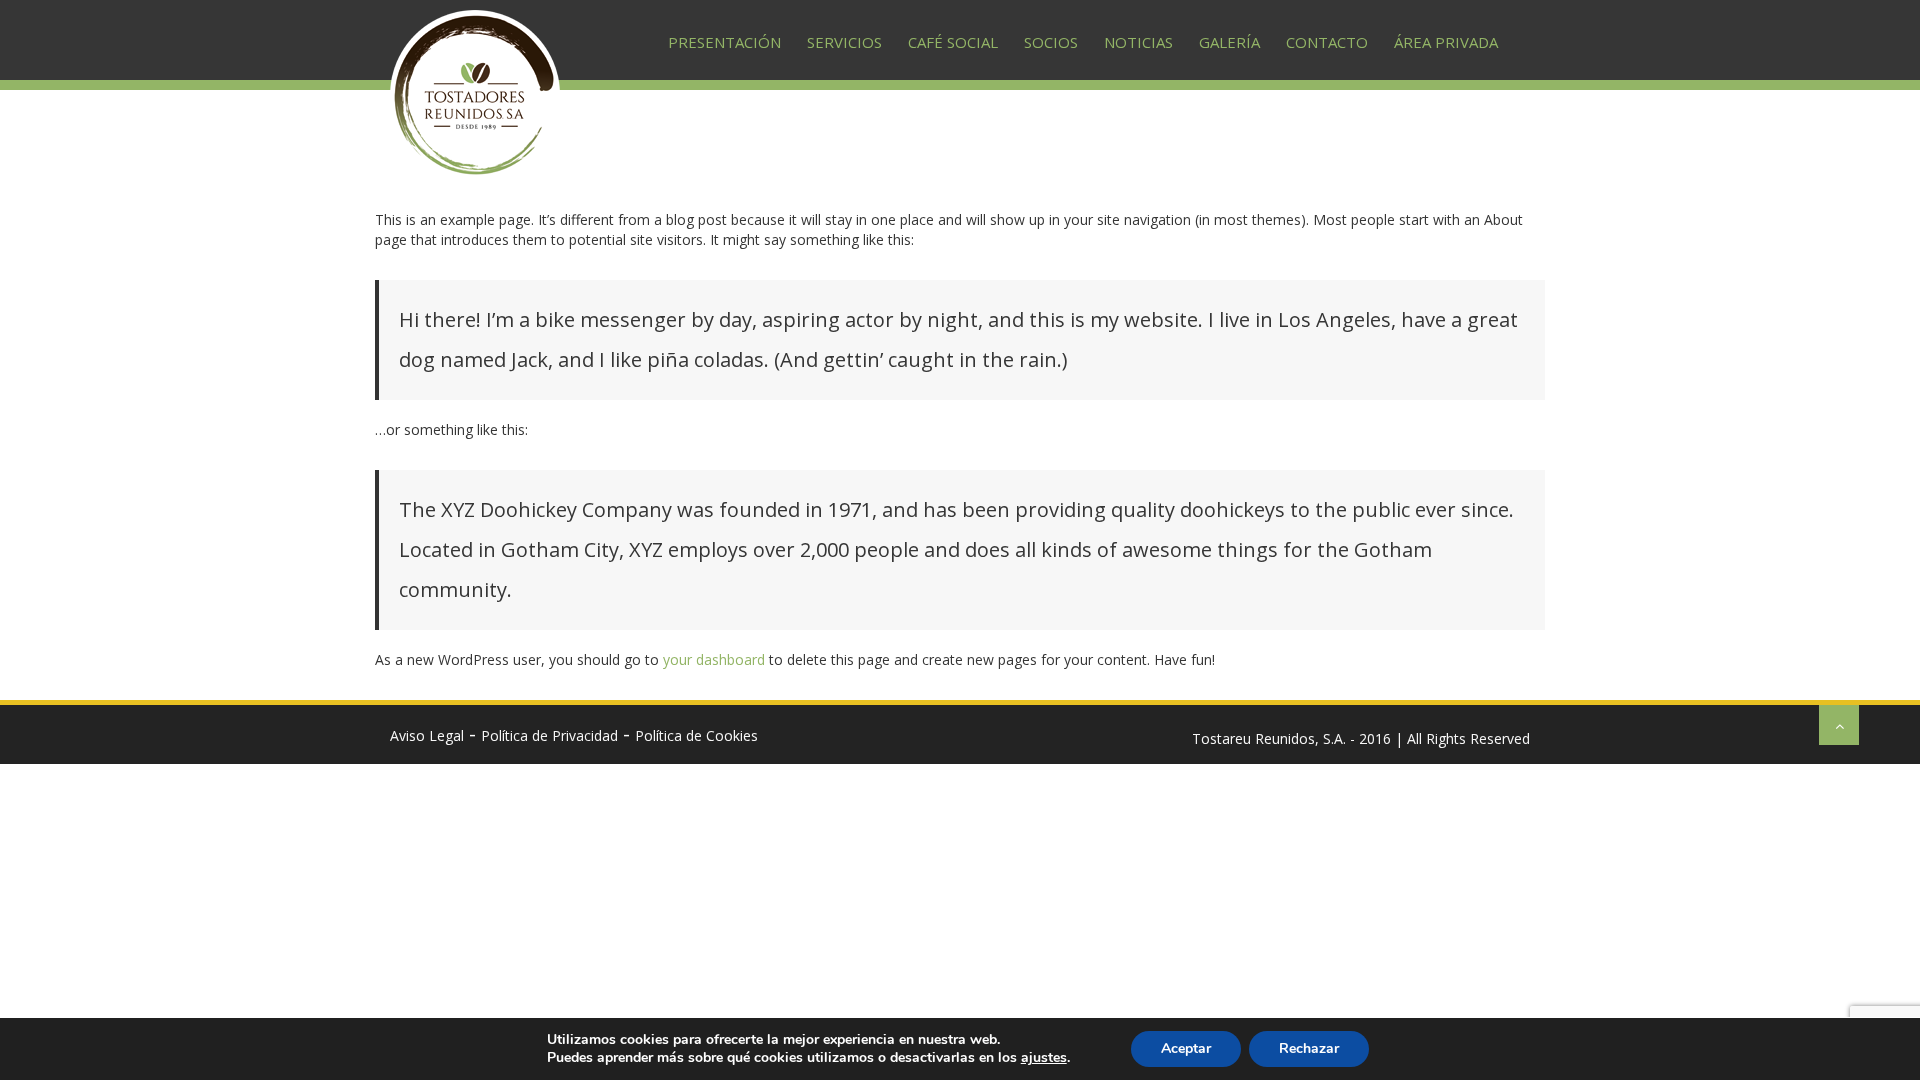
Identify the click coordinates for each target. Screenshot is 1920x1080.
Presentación (724, 42)
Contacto (1327, 42)
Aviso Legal (427, 735)
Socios (1051, 42)
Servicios (844, 42)
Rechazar (1309, 1048)
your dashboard (714, 659)
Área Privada (1446, 42)
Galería (1229, 42)
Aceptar (1186, 1048)
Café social (953, 42)
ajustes (1044, 1058)
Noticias (1138, 42)
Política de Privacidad (549, 735)
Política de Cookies (696, 735)
